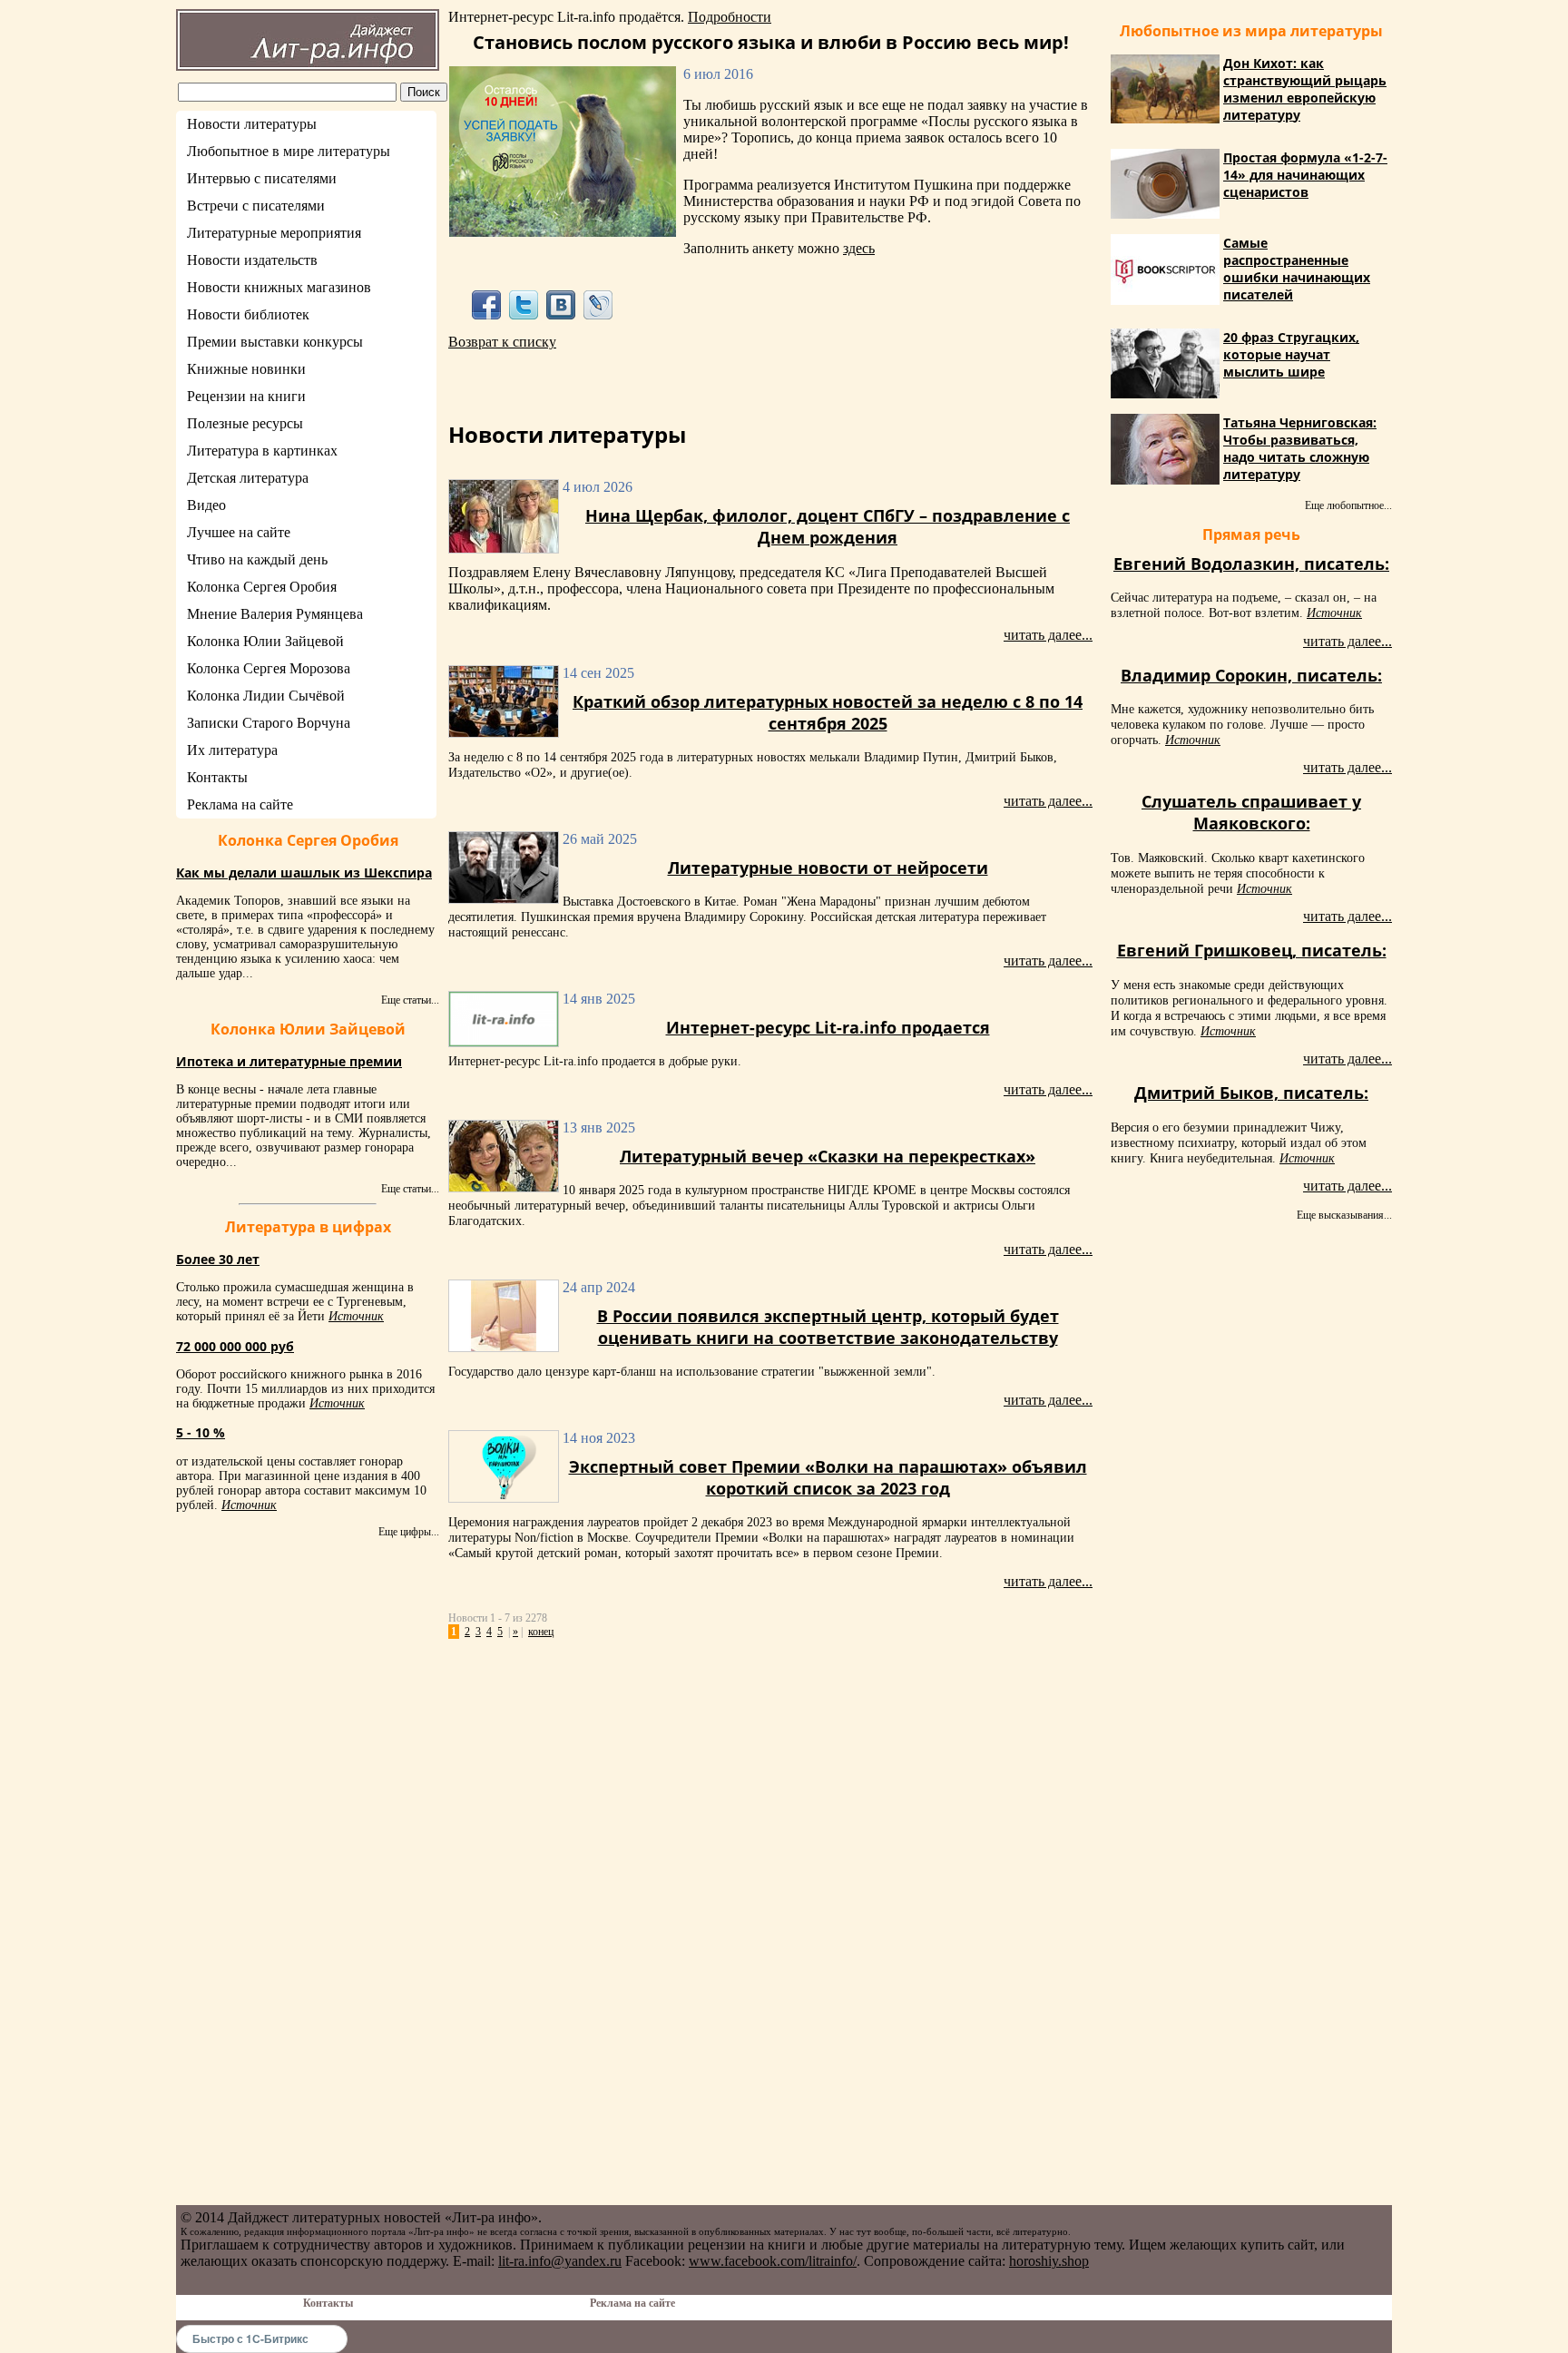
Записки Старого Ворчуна (269, 723)
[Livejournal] (598, 304)
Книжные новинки (246, 369)
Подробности (730, 17)
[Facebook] (486, 304)
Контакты (217, 777)
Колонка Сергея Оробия (262, 587)
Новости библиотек (248, 314)
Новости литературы (252, 124)
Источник (356, 1316)
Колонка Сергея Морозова (269, 668)
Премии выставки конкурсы (275, 342)
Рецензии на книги (246, 396)
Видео (206, 505)
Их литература (232, 750)
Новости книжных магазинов (279, 287)
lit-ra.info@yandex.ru (560, 2261)
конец (541, 1632)
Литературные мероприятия (274, 233)
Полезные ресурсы (245, 423)
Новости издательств (252, 260)
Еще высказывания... (1344, 1215)
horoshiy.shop (1049, 2261)
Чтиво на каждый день (257, 559)
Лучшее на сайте (239, 532)
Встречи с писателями (256, 206)
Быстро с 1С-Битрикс (250, 2338)
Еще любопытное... (1348, 505)
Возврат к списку (502, 342)
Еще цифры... (409, 1532)
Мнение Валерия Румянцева (275, 614)
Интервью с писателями (262, 178)
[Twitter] (523, 304)
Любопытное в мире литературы (289, 151)
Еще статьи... (410, 1000)
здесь (859, 248)
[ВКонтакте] (561, 304)
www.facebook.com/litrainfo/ (773, 2261)
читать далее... (1048, 635)
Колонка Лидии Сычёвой (266, 696)
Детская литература (248, 478)
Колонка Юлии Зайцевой (265, 641)
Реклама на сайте (240, 804)
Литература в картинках (262, 451)
